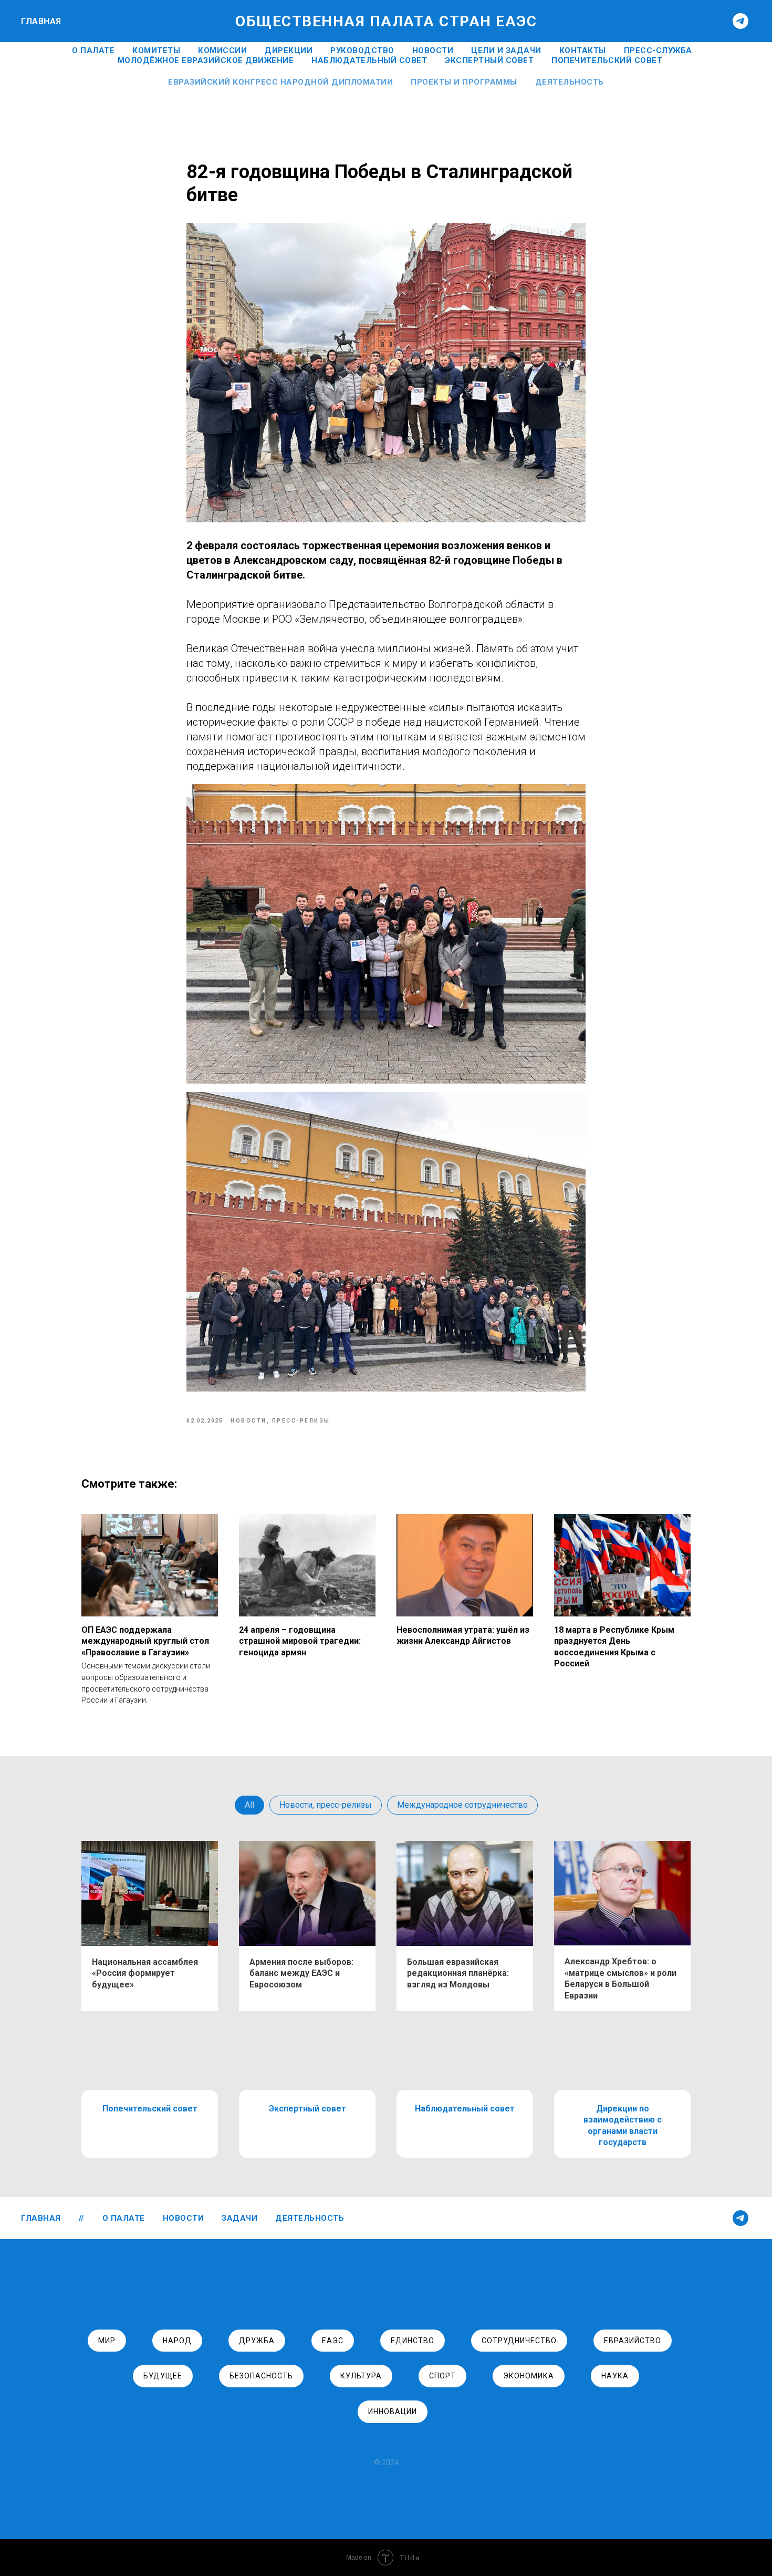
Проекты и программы (464, 82)
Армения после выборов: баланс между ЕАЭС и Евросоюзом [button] (301, 1973)
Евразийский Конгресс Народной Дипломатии (280, 82)
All (249, 1805)
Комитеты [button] (156, 50)
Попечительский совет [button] (150, 2109)
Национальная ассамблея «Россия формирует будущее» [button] (145, 1973)
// (82, 2218)
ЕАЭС (333, 2341)
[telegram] (740, 21)
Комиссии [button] (222, 50)
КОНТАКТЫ (583, 50)
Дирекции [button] (289, 50)
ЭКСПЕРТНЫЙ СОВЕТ (489, 60)
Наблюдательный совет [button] (465, 2109)
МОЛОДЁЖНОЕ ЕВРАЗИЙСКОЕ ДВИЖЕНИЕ (206, 60)
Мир (107, 2341)
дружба (257, 2341)
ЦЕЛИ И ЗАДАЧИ (506, 50)
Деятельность (570, 82)
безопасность (261, 2376)
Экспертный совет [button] (307, 2109)
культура (361, 2376)
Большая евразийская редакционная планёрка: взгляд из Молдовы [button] (458, 1973)
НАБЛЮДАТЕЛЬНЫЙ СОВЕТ (369, 60)
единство (413, 2341)
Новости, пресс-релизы (326, 1805)
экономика (529, 2376)
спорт (442, 2376)
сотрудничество (519, 2341)
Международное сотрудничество (462, 1805)
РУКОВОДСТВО (362, 50)
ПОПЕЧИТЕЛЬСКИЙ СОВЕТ (607, 60)
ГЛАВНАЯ (41, 21)
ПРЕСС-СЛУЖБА (658, 50)
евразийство (633, 2341)
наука (615, 2376)
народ (177, 2341)
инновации (393, 2412)
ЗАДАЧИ (239, 2218)
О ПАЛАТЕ (93, 50)
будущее (163, 2376)
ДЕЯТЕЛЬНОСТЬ (310, 2218)
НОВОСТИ (433, 50)
